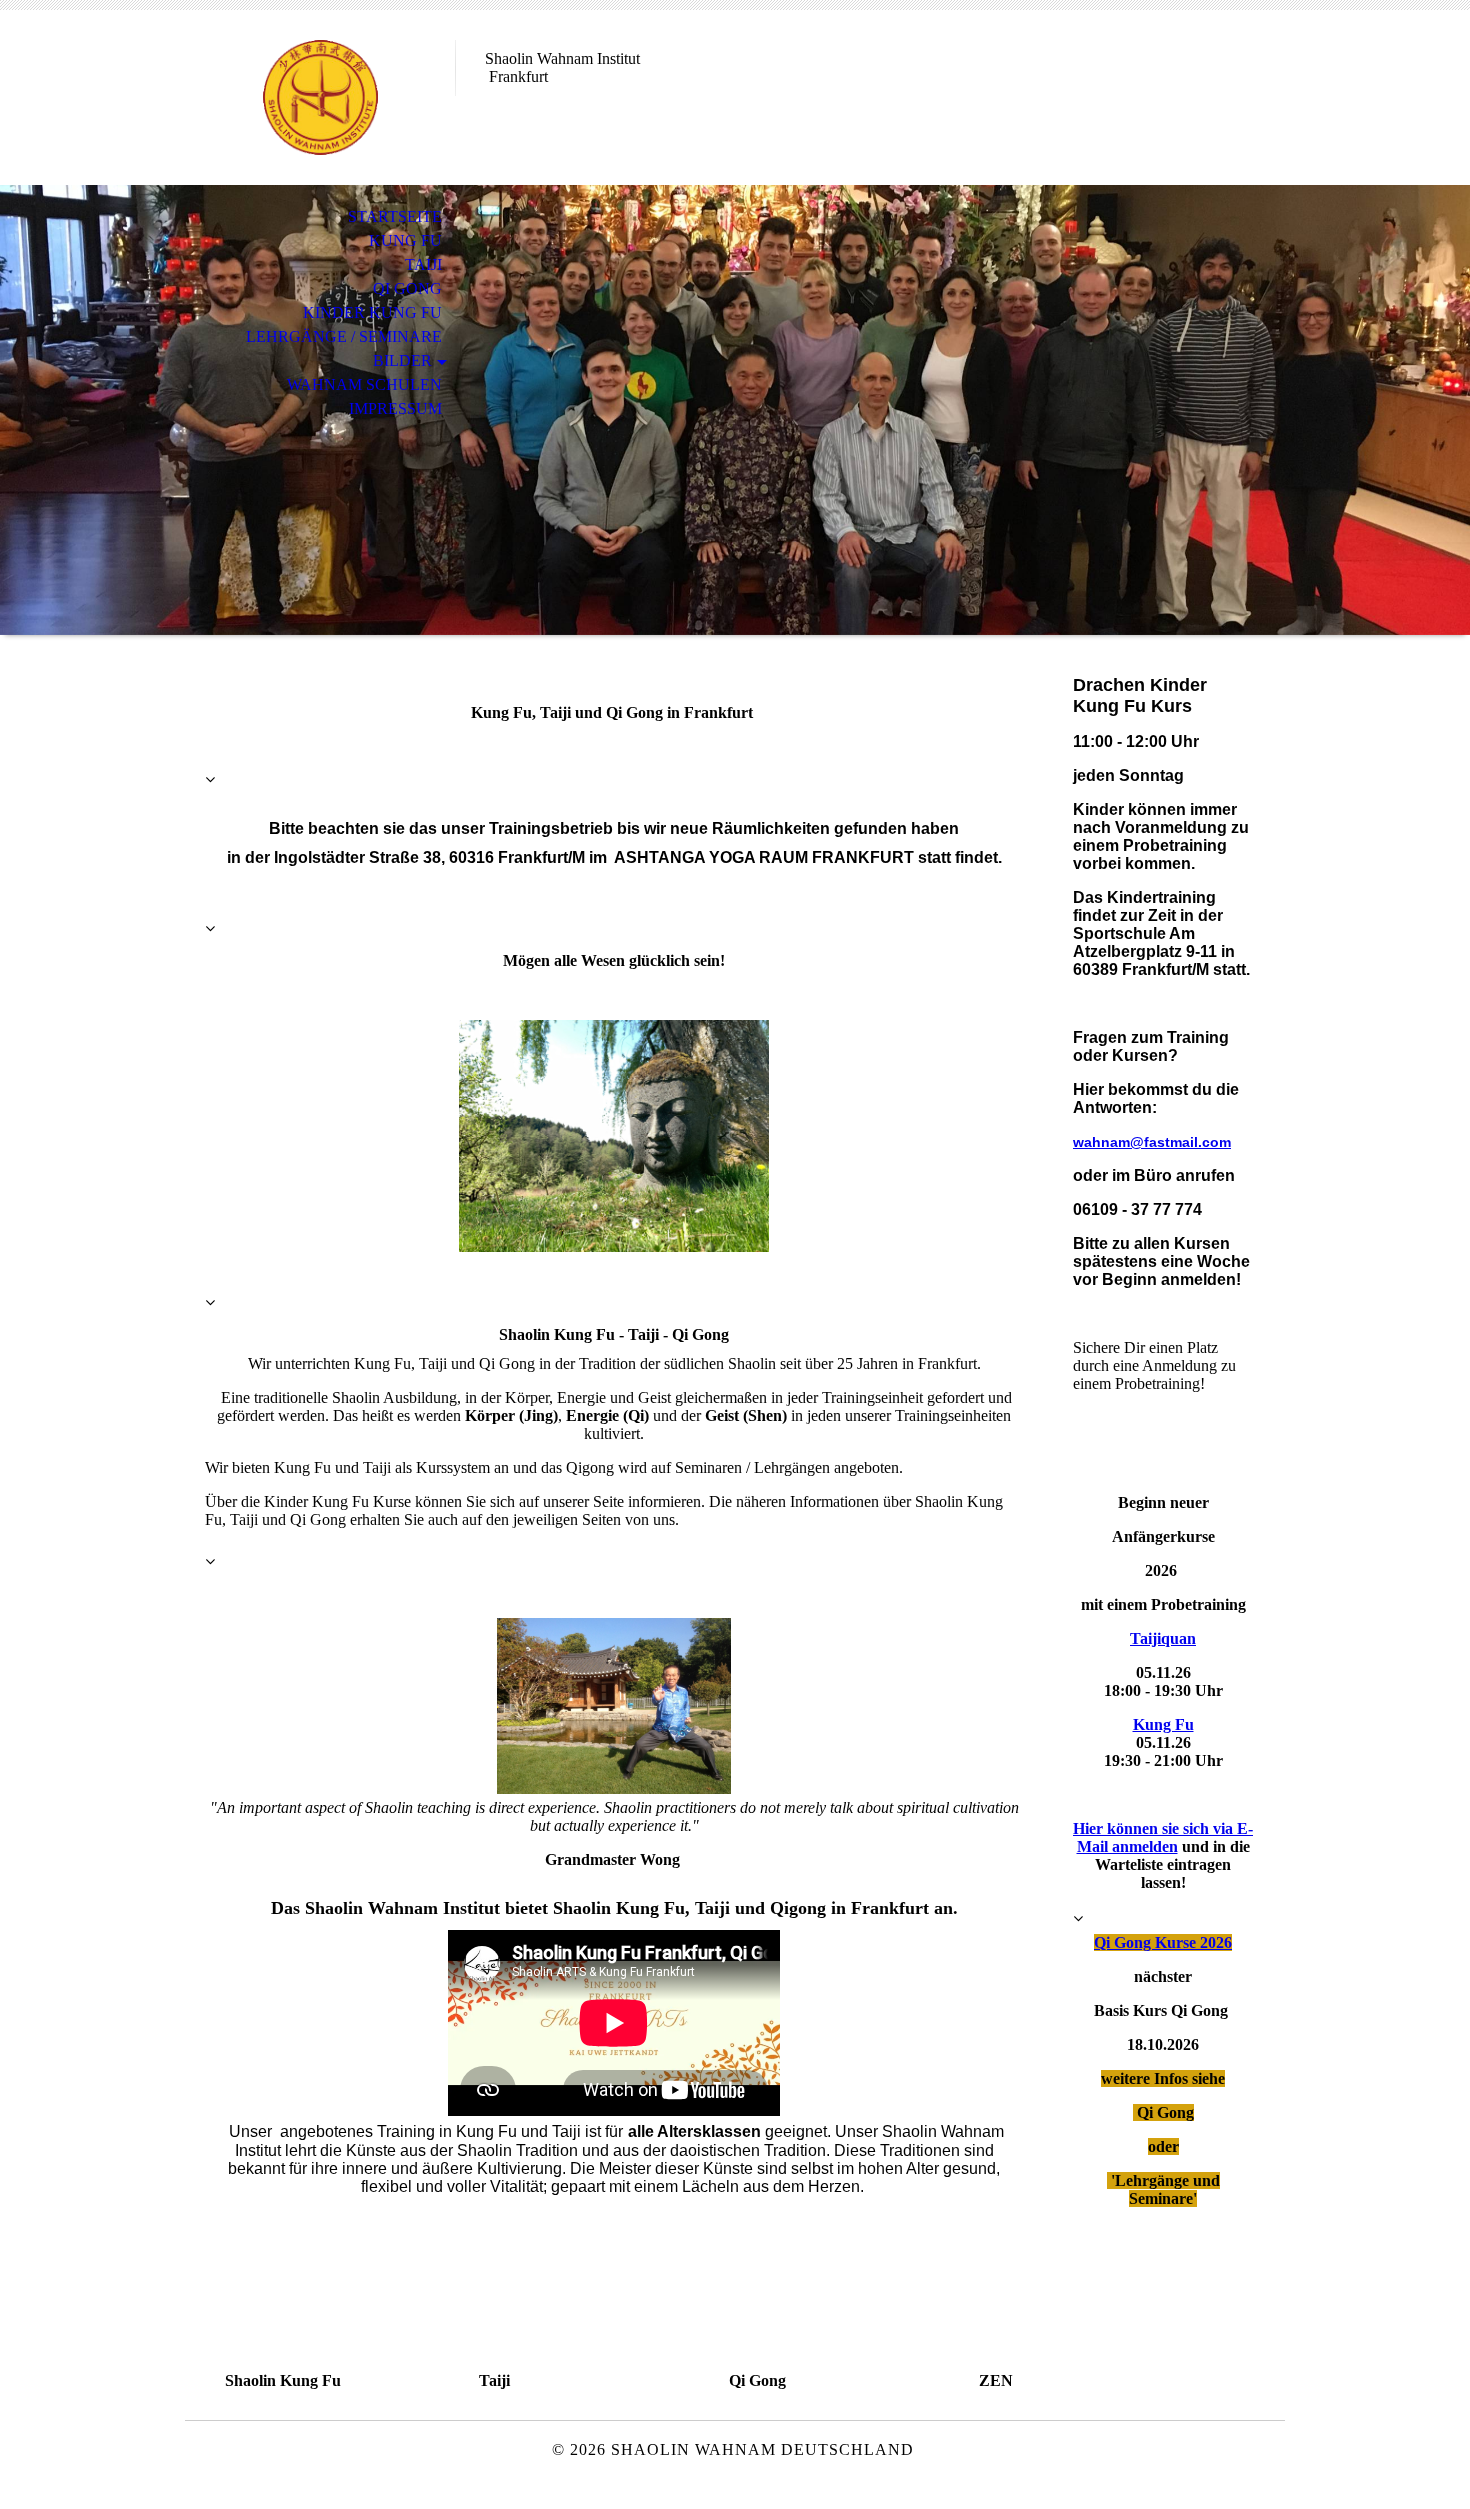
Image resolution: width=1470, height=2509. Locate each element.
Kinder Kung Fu (372, 312)
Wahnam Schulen (364, 384)
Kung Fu (405, 240)
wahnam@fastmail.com (1152, 1142)
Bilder (402, 360)
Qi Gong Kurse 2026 (1163, 1942)
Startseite (395, 216)
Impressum (395, 408)
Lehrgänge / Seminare (344, 336)
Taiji (423, 264)
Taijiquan (1163, 1638)
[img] (320, 97)
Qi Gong (407, 288)
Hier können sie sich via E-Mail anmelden (1163, 1837)
